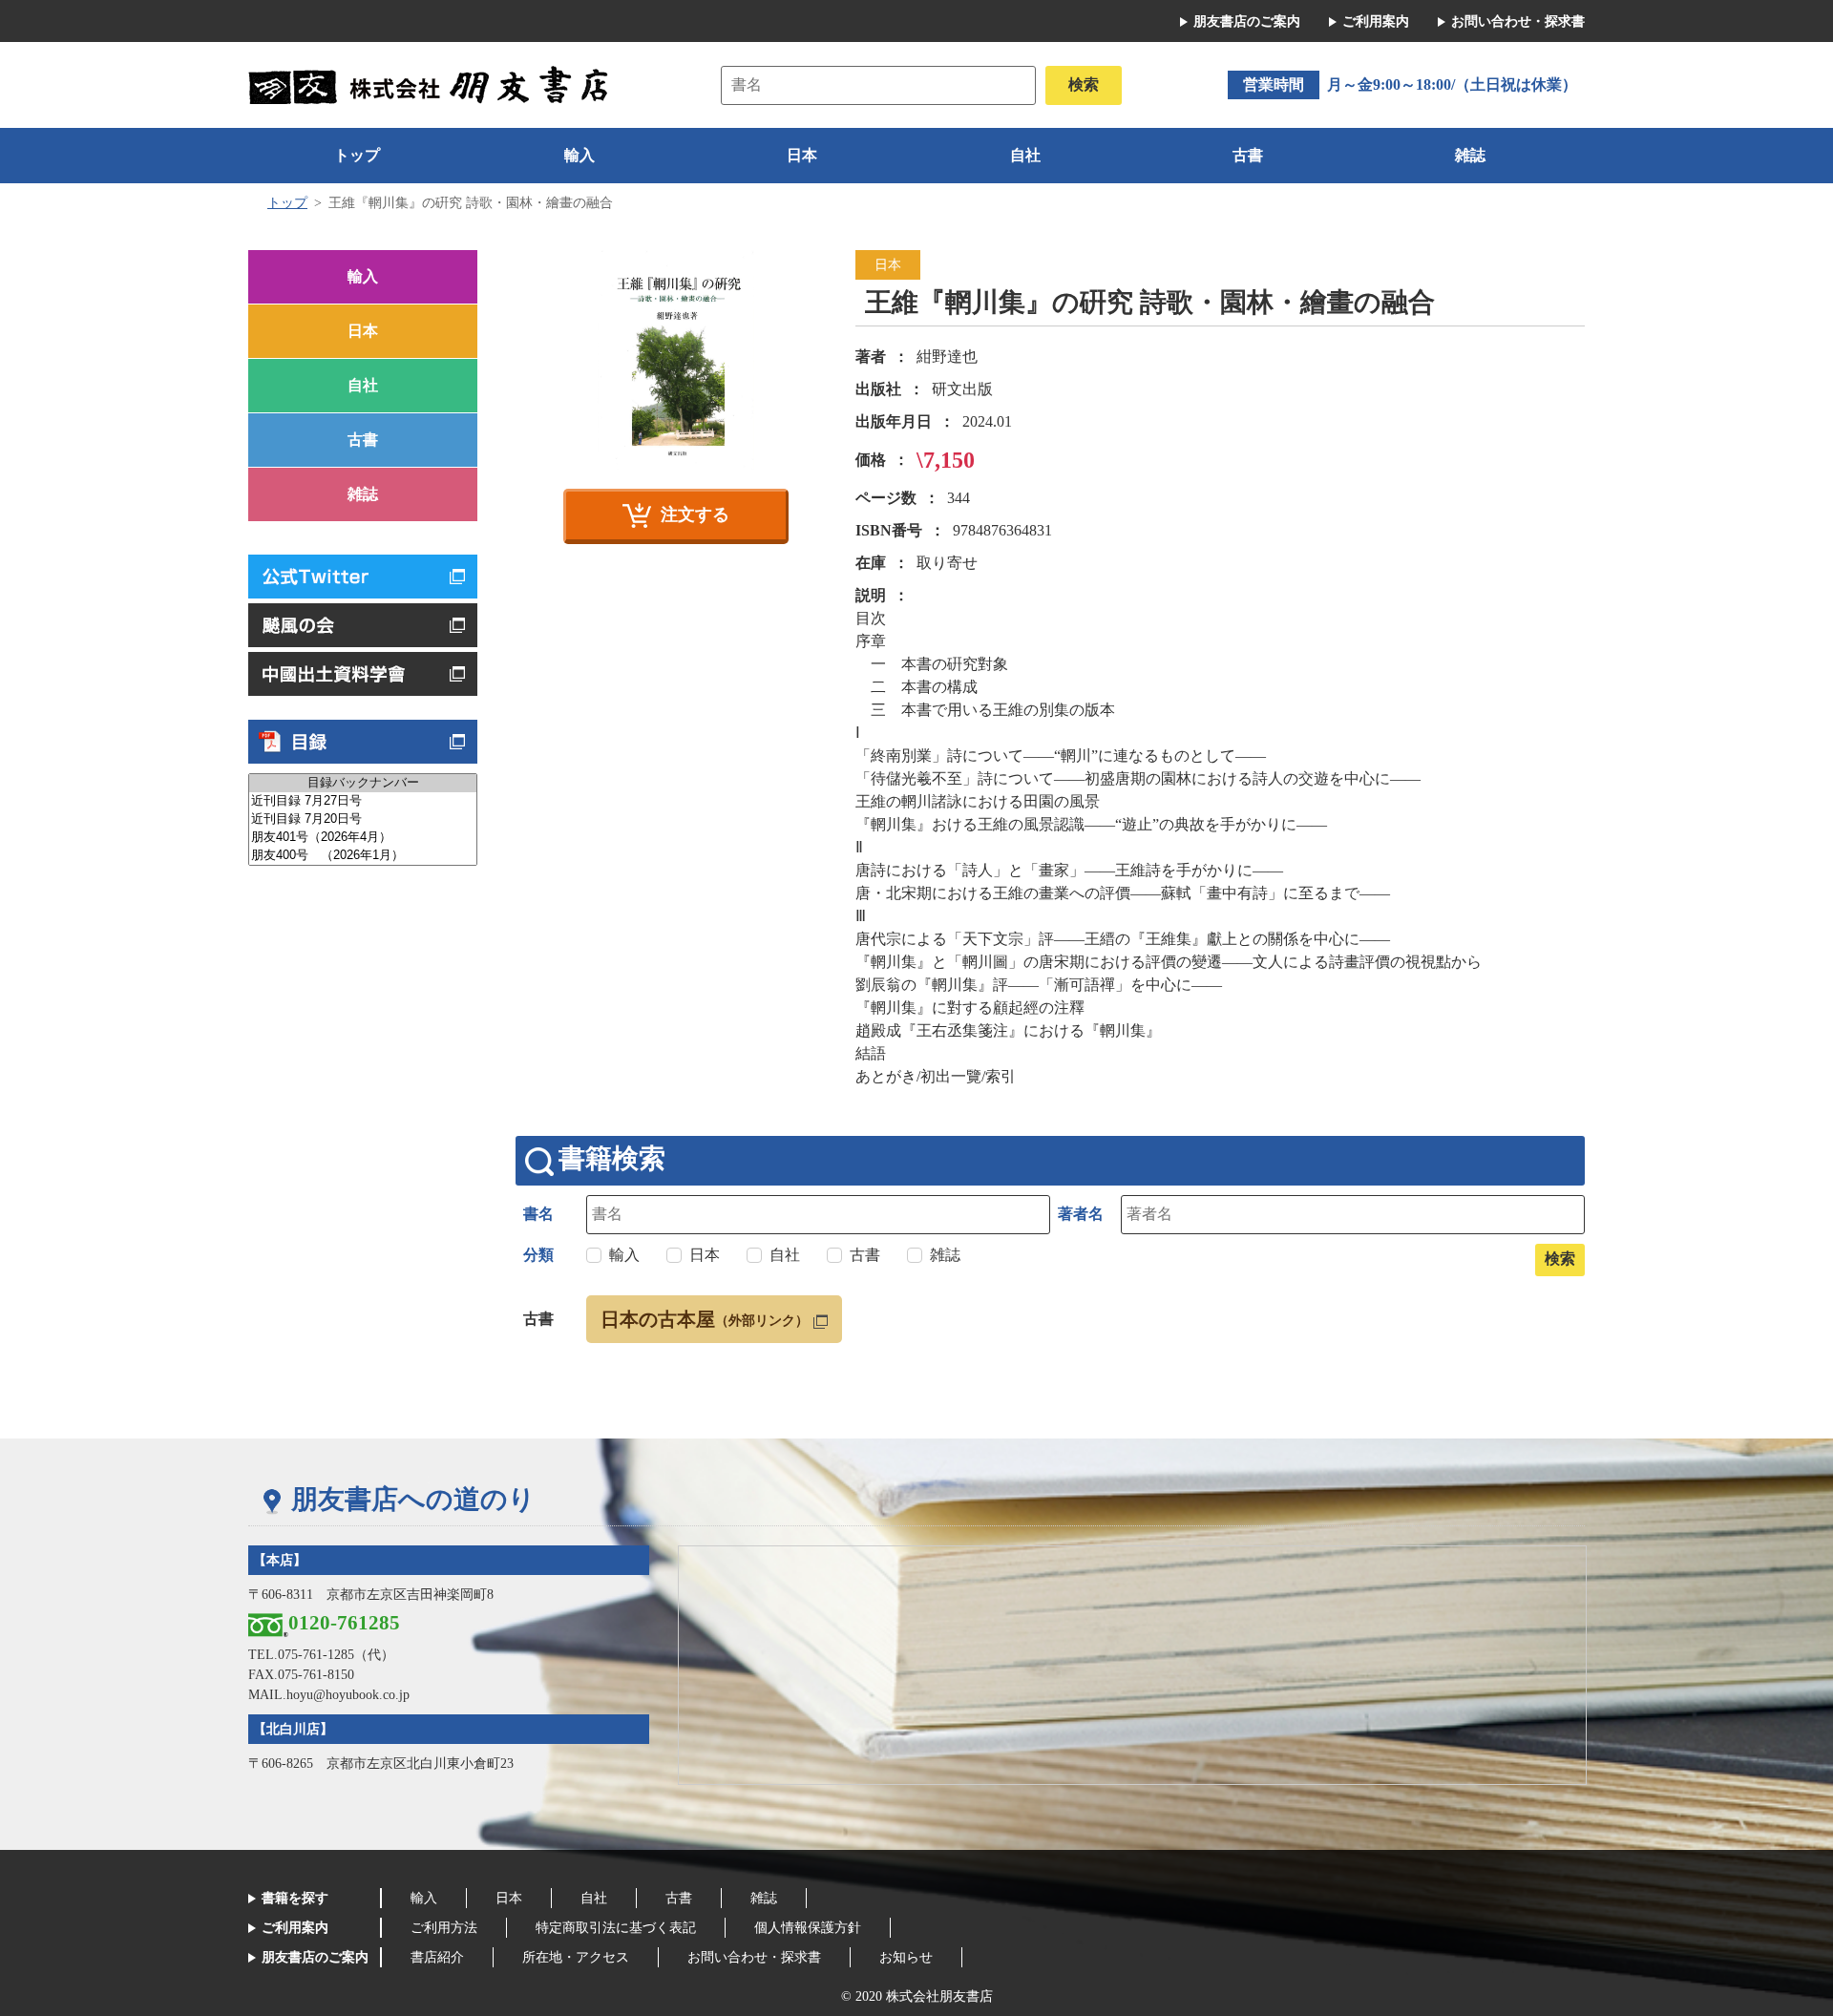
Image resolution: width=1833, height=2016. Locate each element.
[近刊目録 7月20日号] (363, 819)
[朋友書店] (432, 84)
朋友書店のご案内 (1247, 21)
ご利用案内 (1376, 21)
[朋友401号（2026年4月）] (363, 838)
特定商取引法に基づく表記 (616, 1928)
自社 (1025, 155)
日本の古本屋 (705, 1319)
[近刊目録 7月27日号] (363, 801)
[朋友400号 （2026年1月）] (363, 856)
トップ (357, 155)
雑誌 (1470, 155)
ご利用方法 (444, 1928)
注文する (695, 514)
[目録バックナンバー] (363, 783)
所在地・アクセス (576, 1957)
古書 (1248, 155)
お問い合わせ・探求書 (1518, 21)
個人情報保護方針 (808, 1928)
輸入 (579, 155)
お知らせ (906, 1957)
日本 (802, 155)
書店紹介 (437, 1957)
